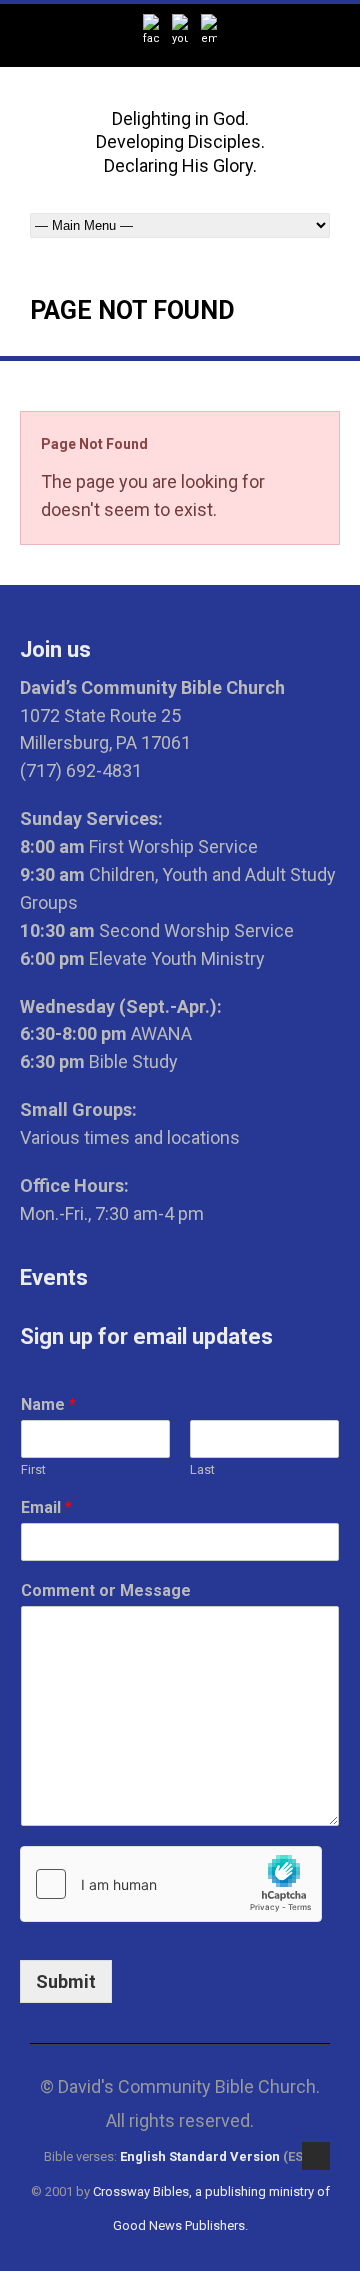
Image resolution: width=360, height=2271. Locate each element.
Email (46, 1507)
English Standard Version (200, 2156)
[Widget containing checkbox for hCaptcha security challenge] (171, 1884)
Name (48, 1404)
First (33, 1469)
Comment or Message (106, 1590)
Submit (66, 1981)
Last (202, 1469)
